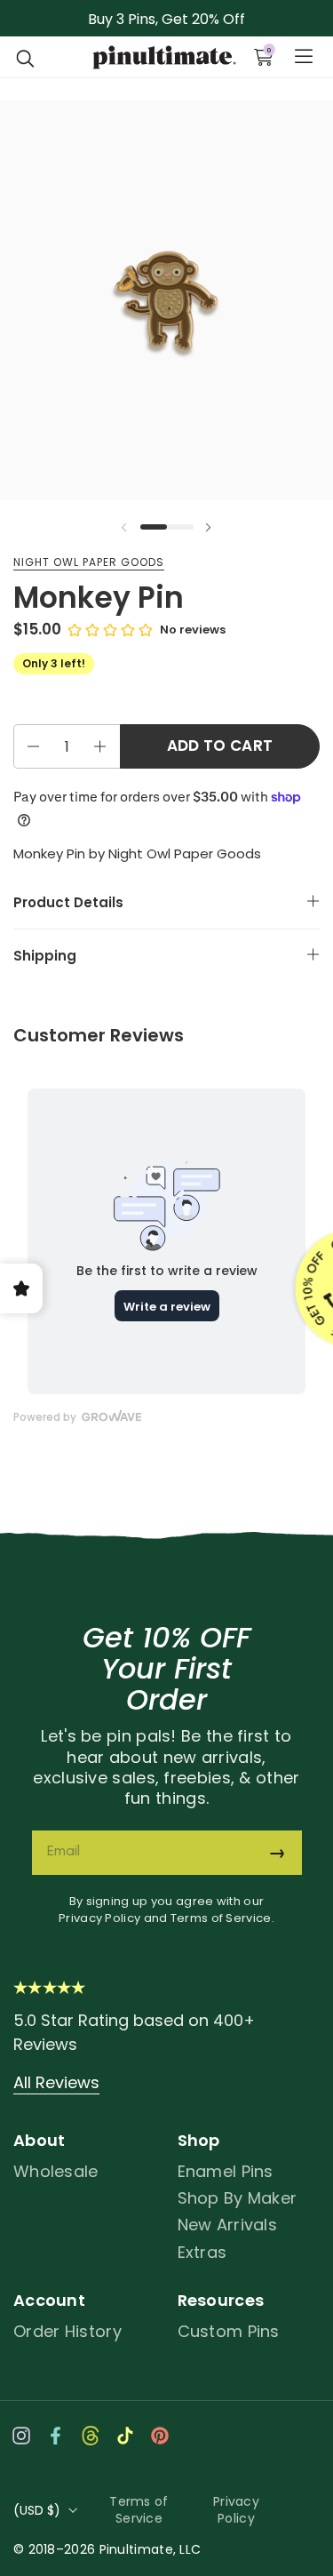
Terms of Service (221, 1918)
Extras (202, 2252)
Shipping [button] (45, 956)
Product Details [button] (68, 902)
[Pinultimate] (164, 58)
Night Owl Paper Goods (89, 562)
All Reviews (56, 2082)
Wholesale (56, 2171)
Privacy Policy (99, 1918)
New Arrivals (228, 2225)
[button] (26, 57)
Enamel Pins (226, 2171)
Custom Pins (229, 2331)
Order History (67, 2331)
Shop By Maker (238, 2198)
